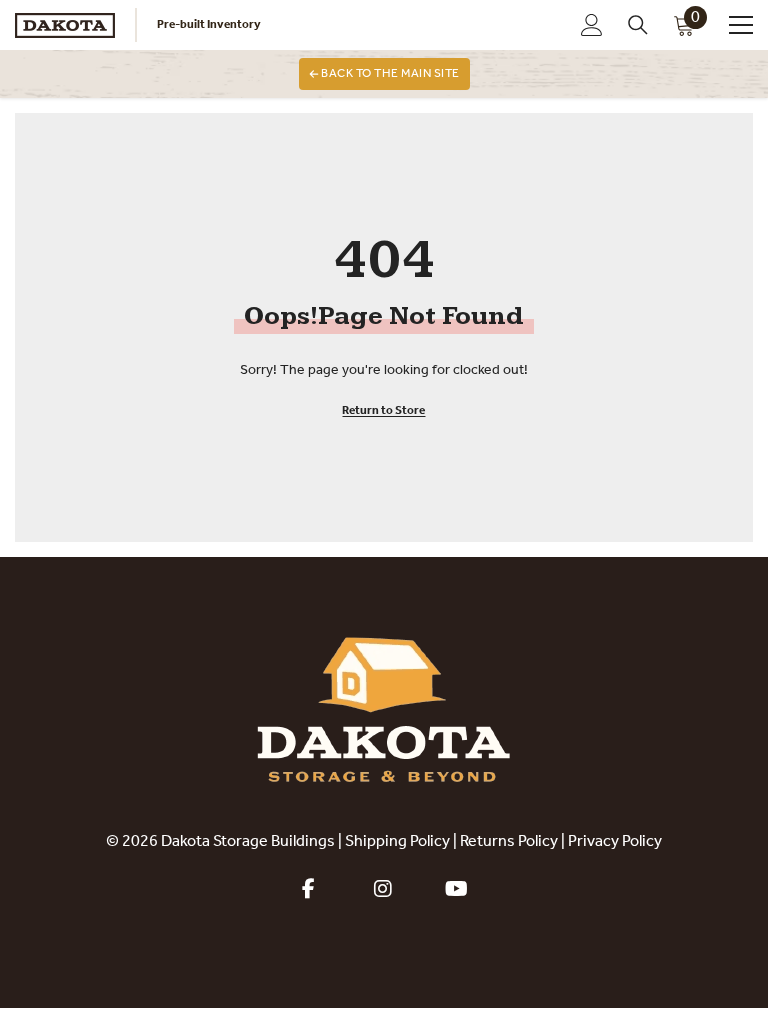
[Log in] (592, 25)
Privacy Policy (615, 842)
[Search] (638, 25)
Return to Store (383, 411)
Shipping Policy (397, 842)
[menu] (741, 25)
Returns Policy (509, 842)
